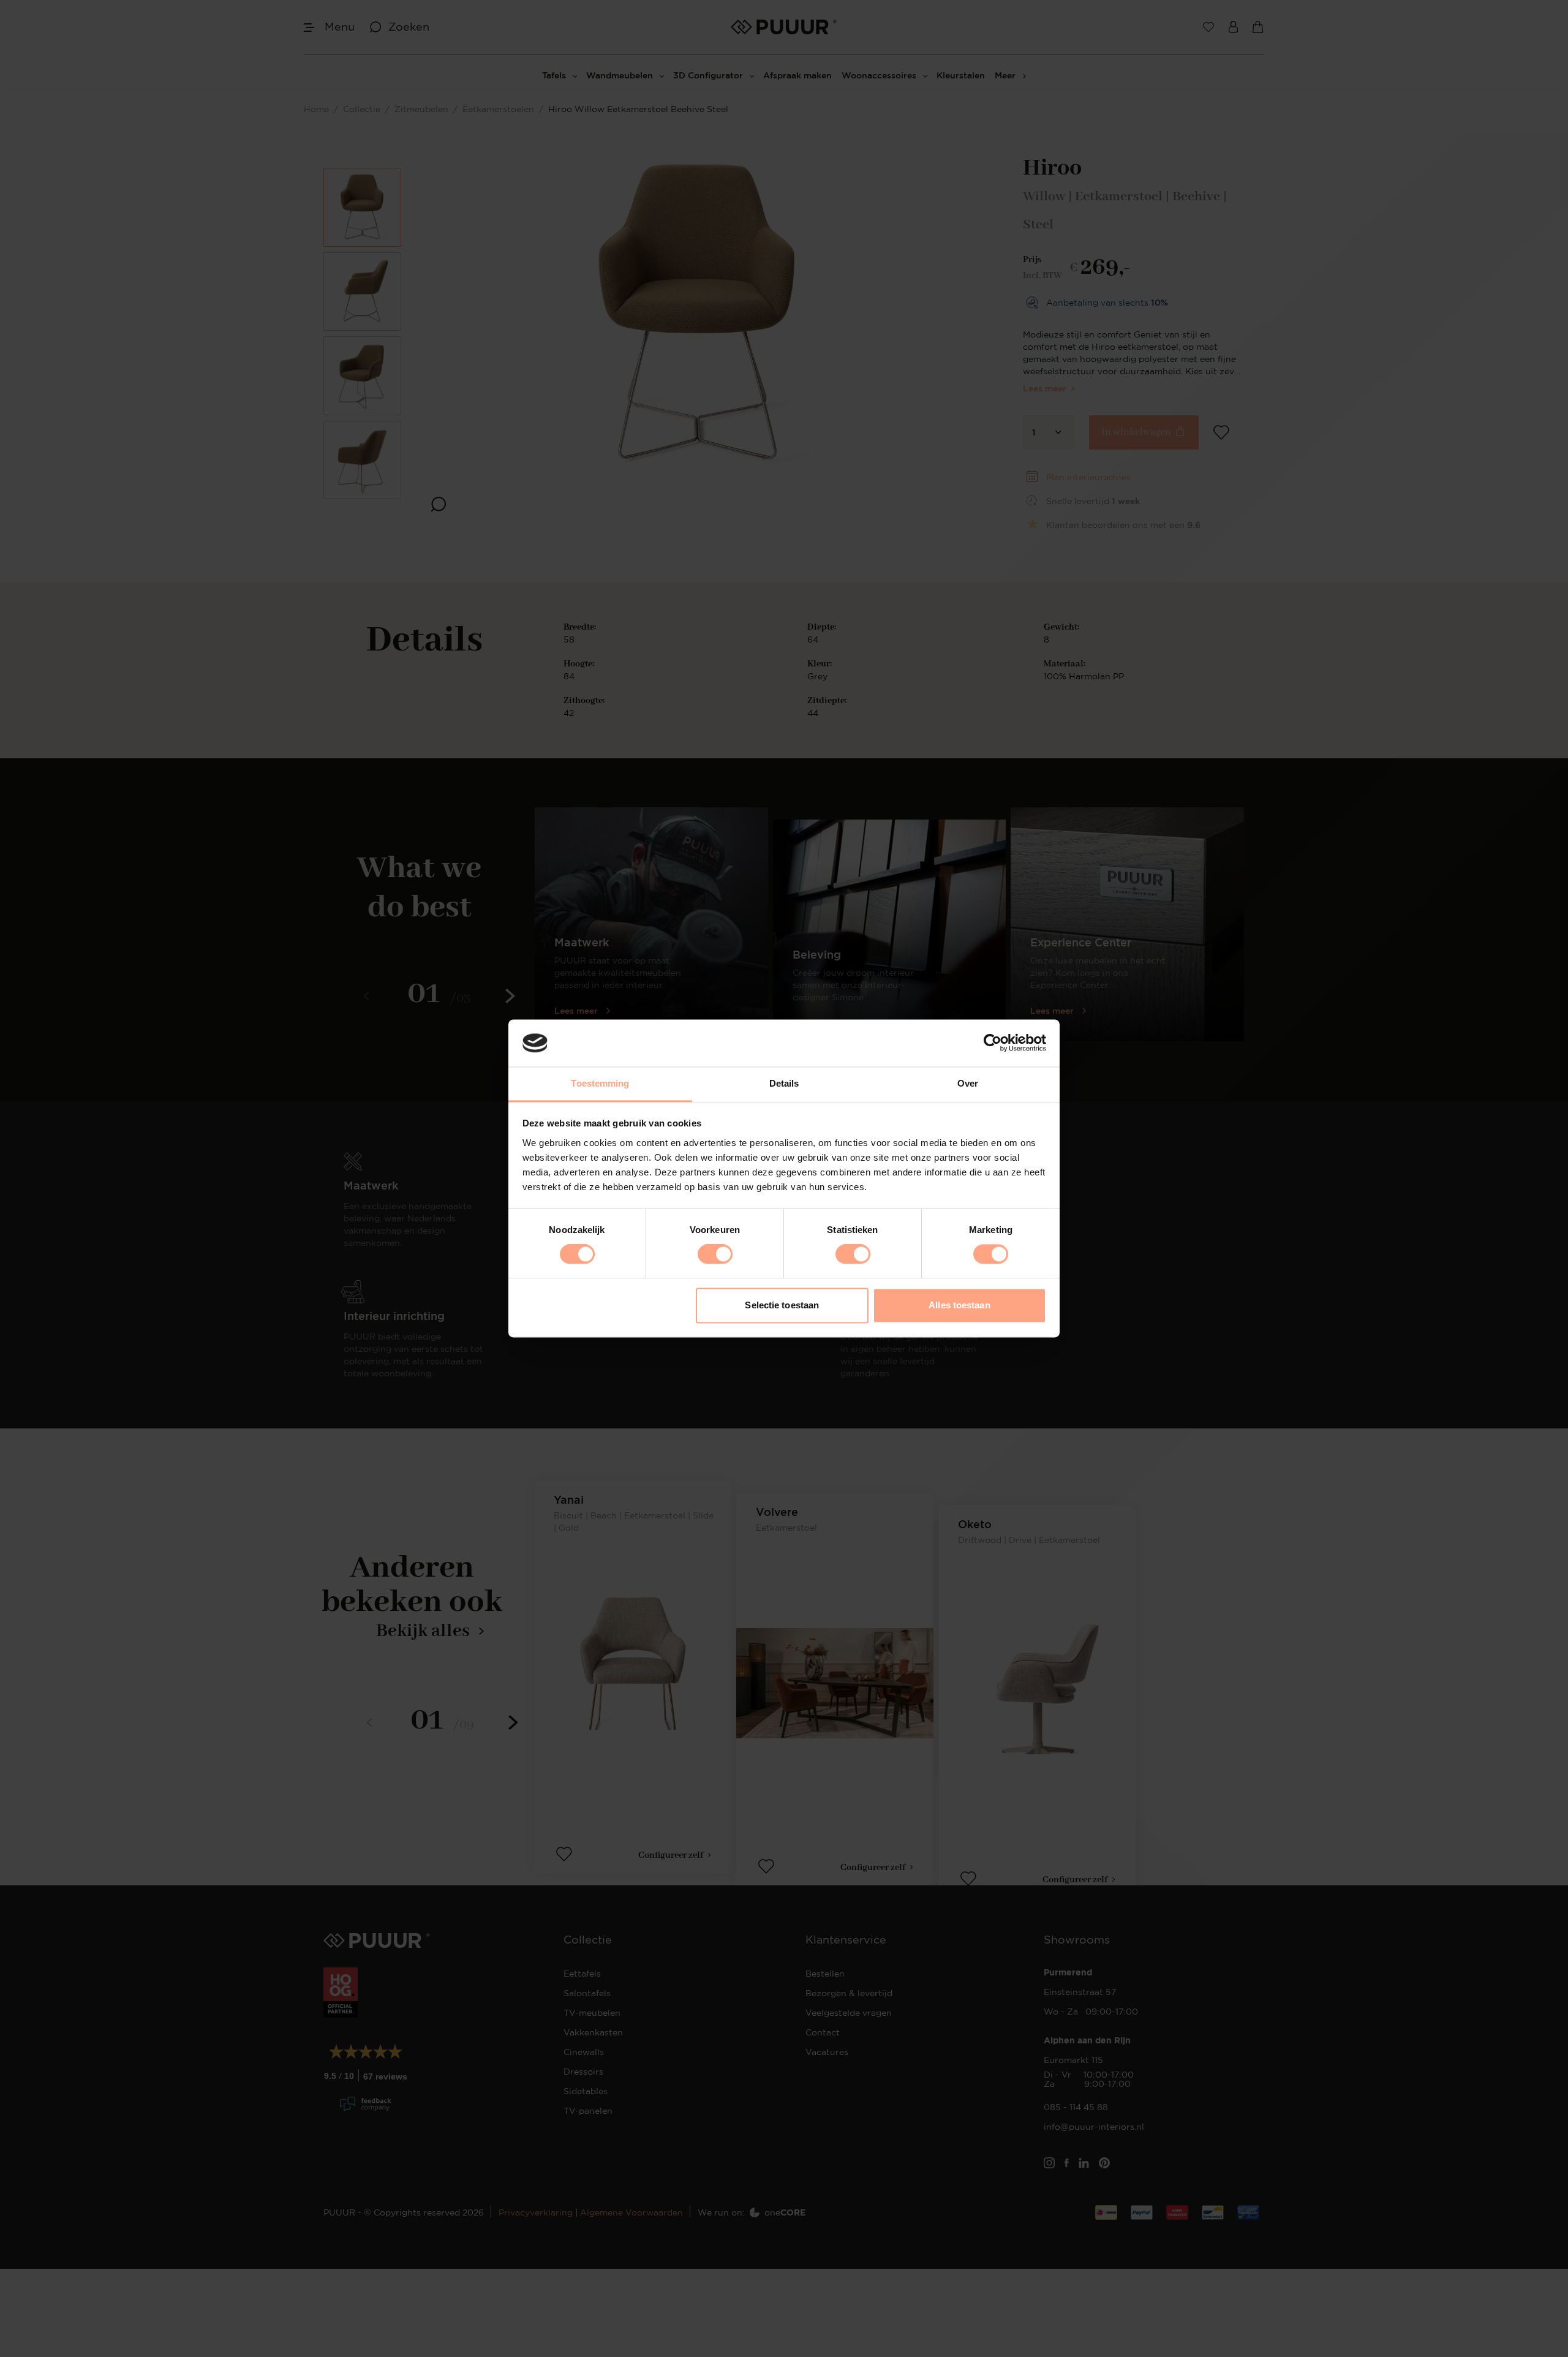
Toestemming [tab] (600, 1083)
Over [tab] (968, 1083)
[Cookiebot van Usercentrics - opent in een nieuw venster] (993, 1043)
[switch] (715, 1254)
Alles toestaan (959, 1305)
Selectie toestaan (782, 1305)
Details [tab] (784, 1083)
